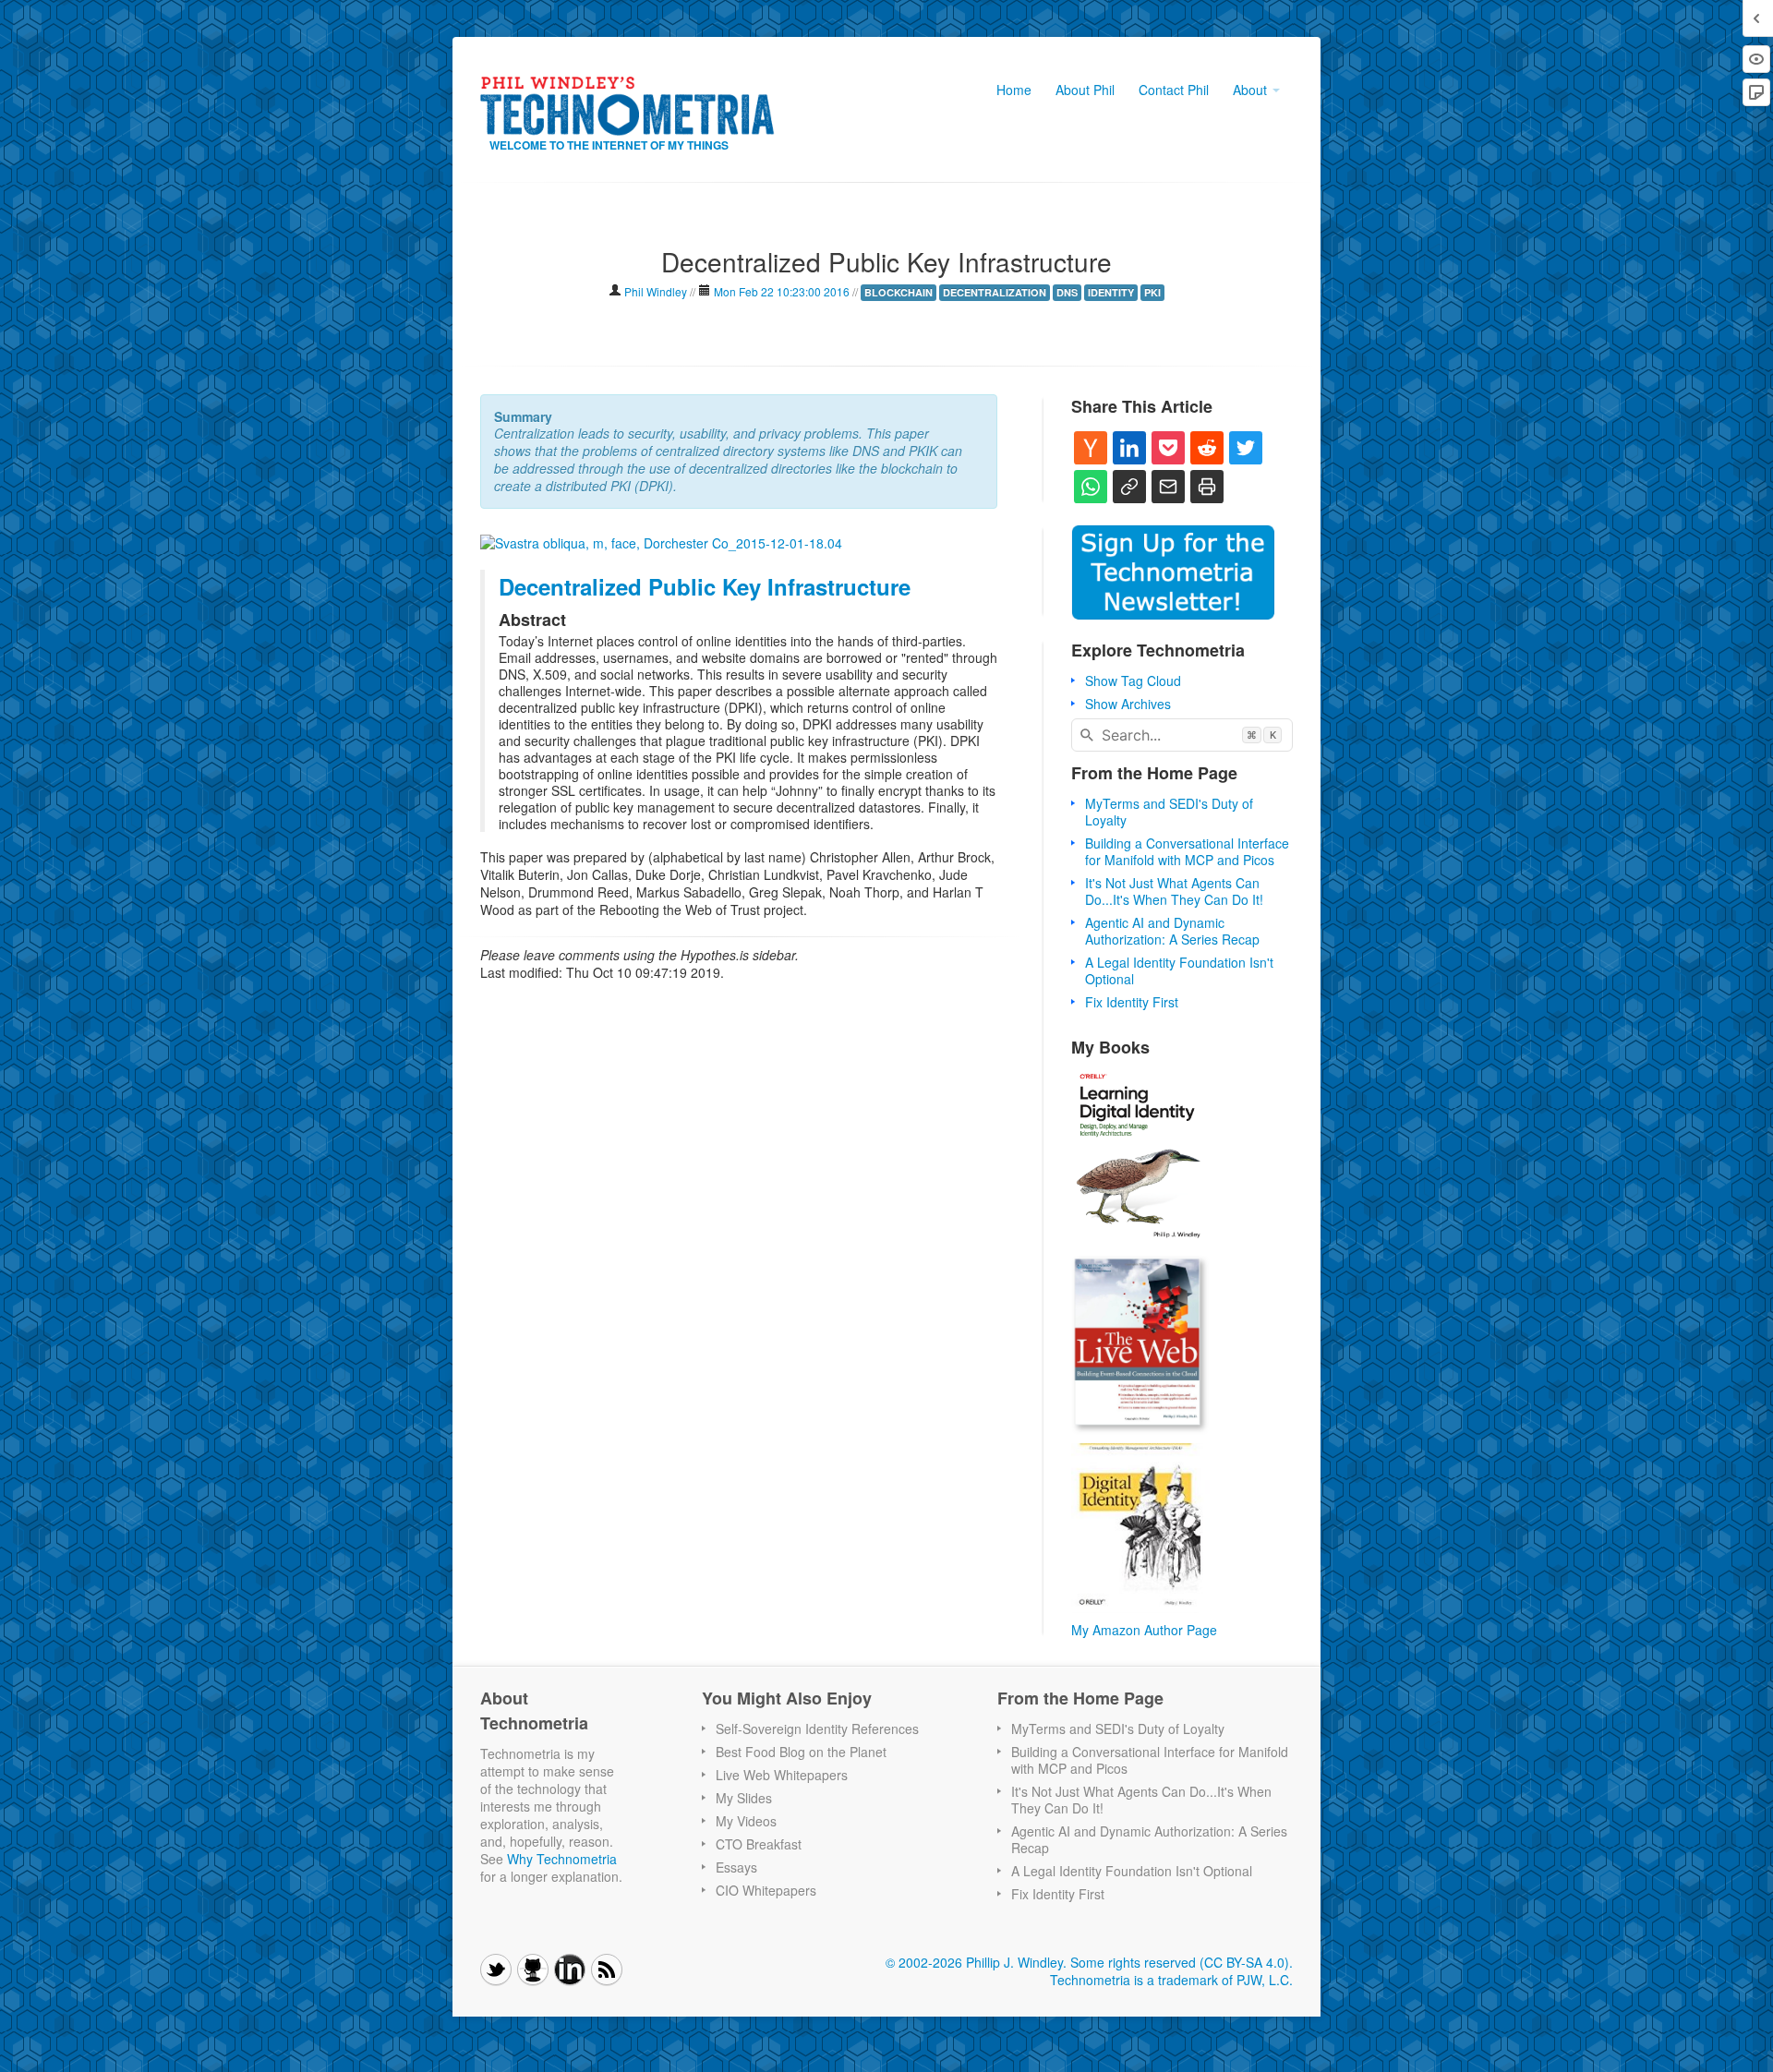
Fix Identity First (1132, 1002)
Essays (736, 1867)
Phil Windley (657, 291)
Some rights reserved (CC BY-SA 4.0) (1180, 1962)
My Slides (744, 1798)
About (1252, 90)
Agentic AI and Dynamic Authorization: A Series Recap (1172, 931)
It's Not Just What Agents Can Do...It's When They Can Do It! (1174, 891)
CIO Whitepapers (766, 1890)
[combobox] (1182, 735)
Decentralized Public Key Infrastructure (705, 586)
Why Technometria (562, 1859)
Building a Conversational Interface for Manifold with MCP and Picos (1187, 851)
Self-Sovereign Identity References (817, 1729)
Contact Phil (1174, 90)
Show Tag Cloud (1133, 681)
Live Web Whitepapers (782, 1775)
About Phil (1085, 90)
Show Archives (1128, 704)
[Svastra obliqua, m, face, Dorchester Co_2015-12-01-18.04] (661, 541)
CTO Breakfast (759, 1844)
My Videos (746, 1821)
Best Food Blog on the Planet (801, 1752)
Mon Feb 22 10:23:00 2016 (782, 291)
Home (1014, 90)
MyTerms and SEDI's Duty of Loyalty (1169, 812)
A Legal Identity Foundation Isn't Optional (1179, 970)
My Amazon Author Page (1144, 1630)
